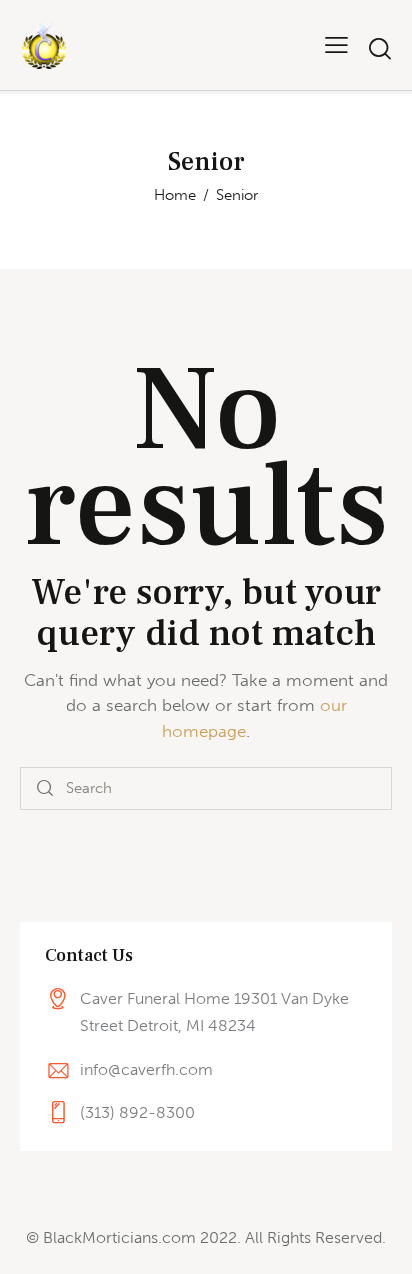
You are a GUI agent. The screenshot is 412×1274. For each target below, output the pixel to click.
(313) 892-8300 (137, 1112)
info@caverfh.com (146, 1069)
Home (175, 195)
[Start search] (379, 48)
